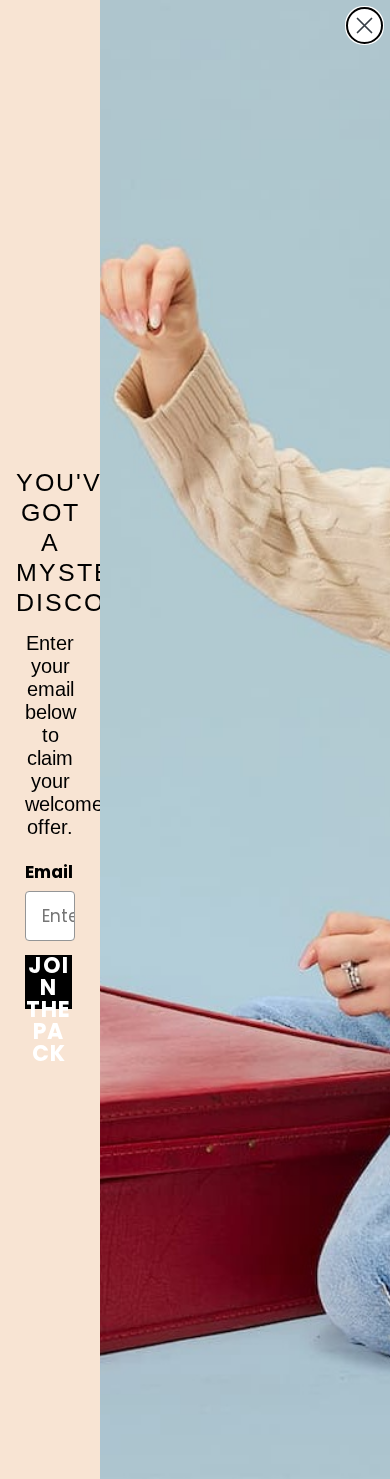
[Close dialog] (364, 25)
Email (49, 872)
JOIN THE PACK (48, 982)
